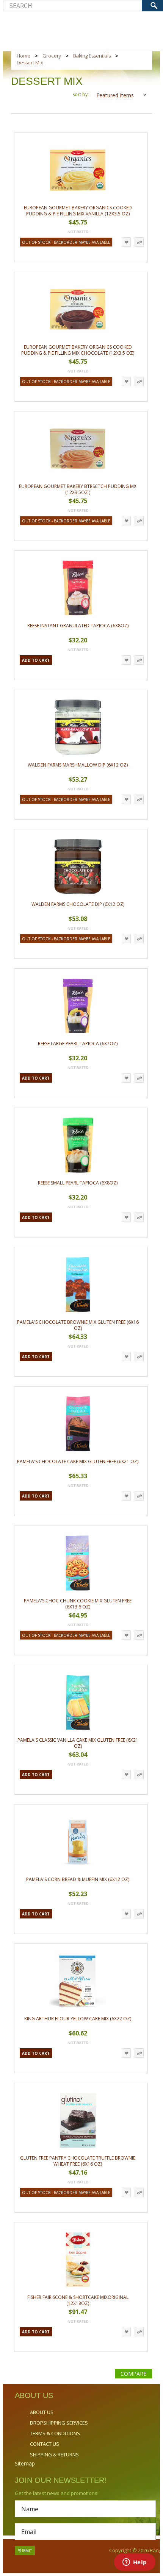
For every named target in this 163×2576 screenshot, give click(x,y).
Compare (133, 2374)
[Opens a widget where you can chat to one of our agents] (135, 2563)
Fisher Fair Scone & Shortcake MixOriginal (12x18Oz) (78, 2300)
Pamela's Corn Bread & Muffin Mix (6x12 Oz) (78, 1879)
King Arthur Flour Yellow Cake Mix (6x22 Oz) (78, 2019)
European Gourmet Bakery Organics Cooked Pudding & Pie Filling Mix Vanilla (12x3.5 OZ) (78, 211)
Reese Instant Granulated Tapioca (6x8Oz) (78, 626)
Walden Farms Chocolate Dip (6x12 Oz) (78, 904)
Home (24, 56)
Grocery (52, 56)
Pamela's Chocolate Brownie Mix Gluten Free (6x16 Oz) (78, 1325)
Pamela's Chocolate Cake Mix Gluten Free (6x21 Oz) (78, 1461)
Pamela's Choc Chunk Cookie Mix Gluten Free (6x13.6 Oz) (78, 1604)
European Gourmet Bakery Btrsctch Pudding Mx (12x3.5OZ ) (78, 489)
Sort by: (81, 94)
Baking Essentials (92, 56)
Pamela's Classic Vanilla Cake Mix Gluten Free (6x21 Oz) (78, 1743)
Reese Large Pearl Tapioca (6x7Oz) (78, 1043)
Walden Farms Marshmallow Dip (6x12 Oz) (78, 765)
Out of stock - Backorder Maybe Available (66, 242)
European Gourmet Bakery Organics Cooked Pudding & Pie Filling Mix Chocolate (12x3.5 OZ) (78, 350)
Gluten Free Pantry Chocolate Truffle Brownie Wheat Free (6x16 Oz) (78, 2161)
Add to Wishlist (126, 242)
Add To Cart (36, 660)
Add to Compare (139, 242)
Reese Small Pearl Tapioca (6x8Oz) (78, 1183)
